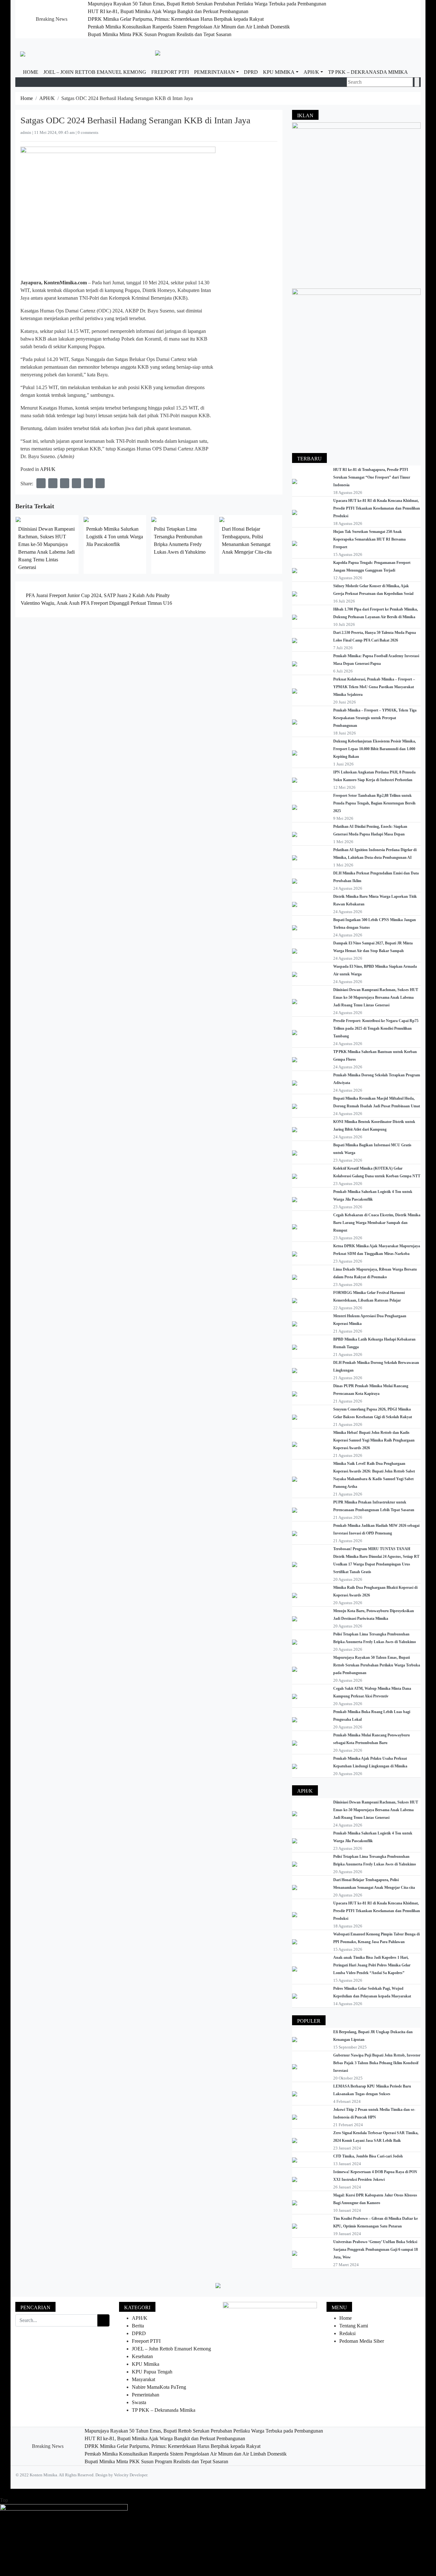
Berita (138, 2326)
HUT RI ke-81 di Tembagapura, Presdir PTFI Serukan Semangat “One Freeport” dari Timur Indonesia (372, 477)
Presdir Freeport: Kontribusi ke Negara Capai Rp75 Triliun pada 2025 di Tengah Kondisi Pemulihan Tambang (376, 1028)
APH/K (311, 72)
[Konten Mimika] (23, 53)
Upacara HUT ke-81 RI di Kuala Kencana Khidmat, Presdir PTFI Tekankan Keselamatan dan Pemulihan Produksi (377, 508)
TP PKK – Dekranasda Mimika (368, 72)
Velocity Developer (131, 2475)
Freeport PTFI (170, 72)
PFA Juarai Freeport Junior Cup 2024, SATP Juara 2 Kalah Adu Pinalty (97, 595)
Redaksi (347, 2333)
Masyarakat (143, 2379)
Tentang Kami (354, 2326)
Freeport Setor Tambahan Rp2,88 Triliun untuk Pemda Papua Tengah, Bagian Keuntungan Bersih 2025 (374, 803)
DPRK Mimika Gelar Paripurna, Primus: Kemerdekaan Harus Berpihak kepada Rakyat (176, 19)
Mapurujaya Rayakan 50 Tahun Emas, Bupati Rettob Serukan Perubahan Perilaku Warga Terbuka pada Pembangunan (207, 4)
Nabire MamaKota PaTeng (159, 2387)
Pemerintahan (214, 72)
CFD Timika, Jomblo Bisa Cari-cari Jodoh (368, 2156)
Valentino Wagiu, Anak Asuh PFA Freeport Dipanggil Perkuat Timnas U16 (97, 603)
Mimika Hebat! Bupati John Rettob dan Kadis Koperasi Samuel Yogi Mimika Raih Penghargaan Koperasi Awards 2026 (374, 1440)
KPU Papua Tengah (152, 2372)
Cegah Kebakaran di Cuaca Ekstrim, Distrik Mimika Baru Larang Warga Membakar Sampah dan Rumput (377, 1223)
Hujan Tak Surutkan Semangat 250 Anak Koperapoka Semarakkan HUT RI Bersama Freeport (369, 539)
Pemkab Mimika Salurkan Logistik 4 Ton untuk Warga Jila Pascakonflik (115, 537)
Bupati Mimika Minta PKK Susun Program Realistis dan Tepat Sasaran (160, 34)
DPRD (251, 72)
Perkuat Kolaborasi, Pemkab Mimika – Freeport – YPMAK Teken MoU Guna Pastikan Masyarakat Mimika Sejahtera (374, 687)
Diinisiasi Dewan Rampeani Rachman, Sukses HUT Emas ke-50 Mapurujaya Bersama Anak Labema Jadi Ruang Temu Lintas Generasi (376, 997)
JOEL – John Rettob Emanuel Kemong (95, 72)
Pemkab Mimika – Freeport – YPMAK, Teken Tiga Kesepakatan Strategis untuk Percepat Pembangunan (375, 718)
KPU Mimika (279, 72)
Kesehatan (142, 2356)
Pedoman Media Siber (362, 2341)
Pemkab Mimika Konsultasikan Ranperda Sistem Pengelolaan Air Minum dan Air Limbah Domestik (189, 27)
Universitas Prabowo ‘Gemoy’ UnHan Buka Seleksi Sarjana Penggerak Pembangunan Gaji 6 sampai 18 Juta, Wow (376, 2249)
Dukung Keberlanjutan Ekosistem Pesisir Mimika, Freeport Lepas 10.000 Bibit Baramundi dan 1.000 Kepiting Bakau (375, 749)
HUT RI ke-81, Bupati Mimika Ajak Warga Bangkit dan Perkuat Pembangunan (168, 11)
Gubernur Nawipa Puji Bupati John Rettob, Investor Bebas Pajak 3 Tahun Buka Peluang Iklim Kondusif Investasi (377, 2063)
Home (31, 72)
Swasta (139, 2402)
